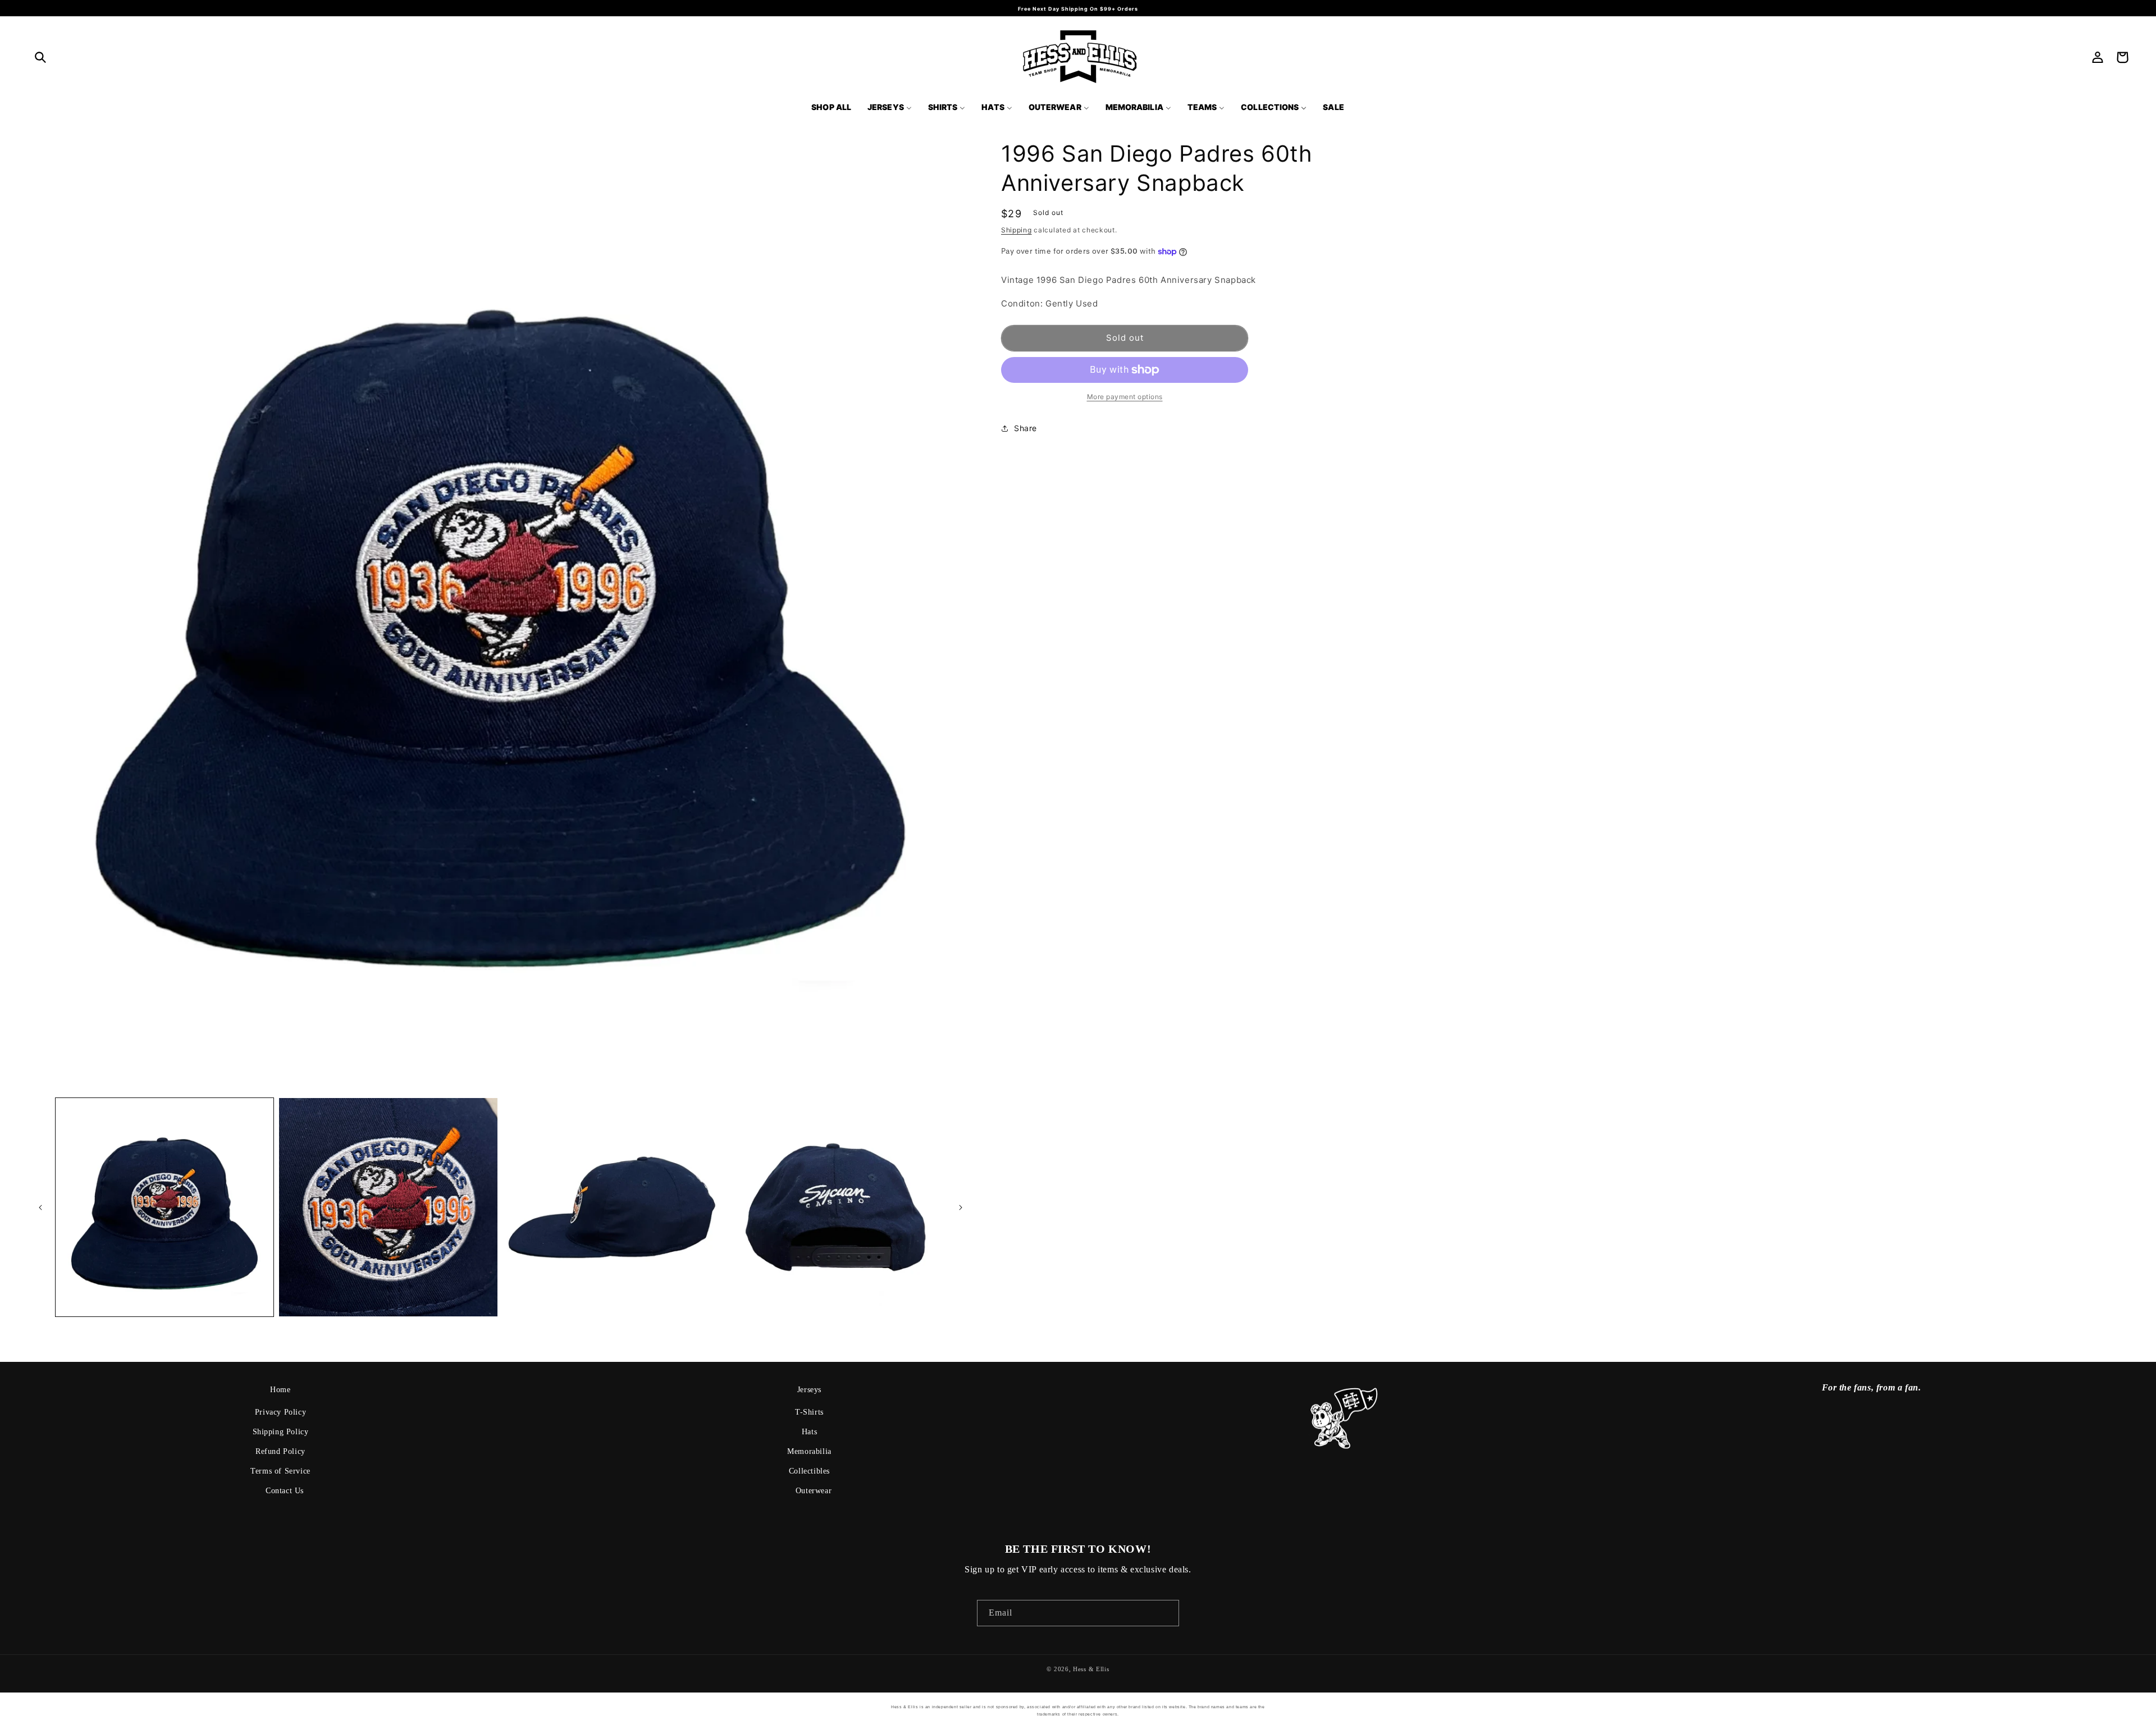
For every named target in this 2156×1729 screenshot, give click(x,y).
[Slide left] (40, 1207)
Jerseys (809, 1390)
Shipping (1017, 230)
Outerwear (814, 1491)
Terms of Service (280, 1471)
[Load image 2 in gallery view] (388, 1207)
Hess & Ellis (1091, 1669)
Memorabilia (809, 1451)
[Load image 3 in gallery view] (612, 1207)
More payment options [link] (1125, 397)
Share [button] (1026, 428)
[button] (40, 57)
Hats (809, 1432)
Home (280, 1390)
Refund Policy (280, 1451)
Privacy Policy (280, 1412)
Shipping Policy (281, 1432)
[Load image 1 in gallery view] (165, 1207)
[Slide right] (961, 1207)
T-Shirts (809, 1412)
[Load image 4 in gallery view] (835, 1207)
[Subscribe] (1166, 1613)
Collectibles (809, 1471)
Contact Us (285, 1491)
